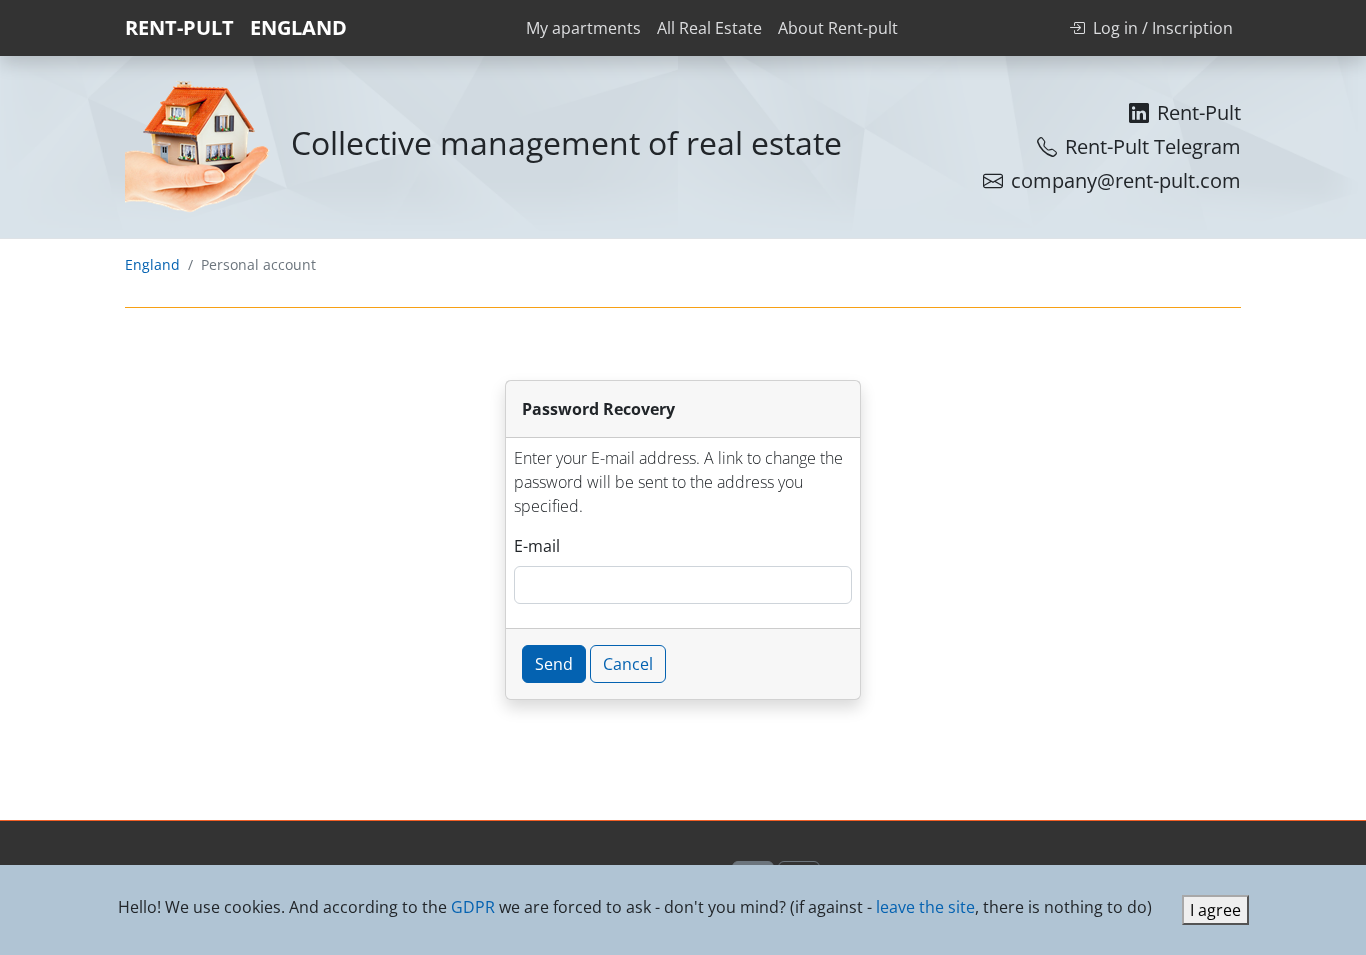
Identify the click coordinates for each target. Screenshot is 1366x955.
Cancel (628, 664)
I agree (1215, 910)
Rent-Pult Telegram (1153, 146)
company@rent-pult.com (1126, 180)
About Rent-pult (838, 28)
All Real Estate (709, 28)
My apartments (583, 28)
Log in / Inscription (1163, 28)
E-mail (537, 546)
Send (554, 664)
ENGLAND (298, 27)
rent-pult (179, 27)
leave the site (925, 907)
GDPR (473, 907)
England (152, 264)
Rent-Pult (1199, 112)
